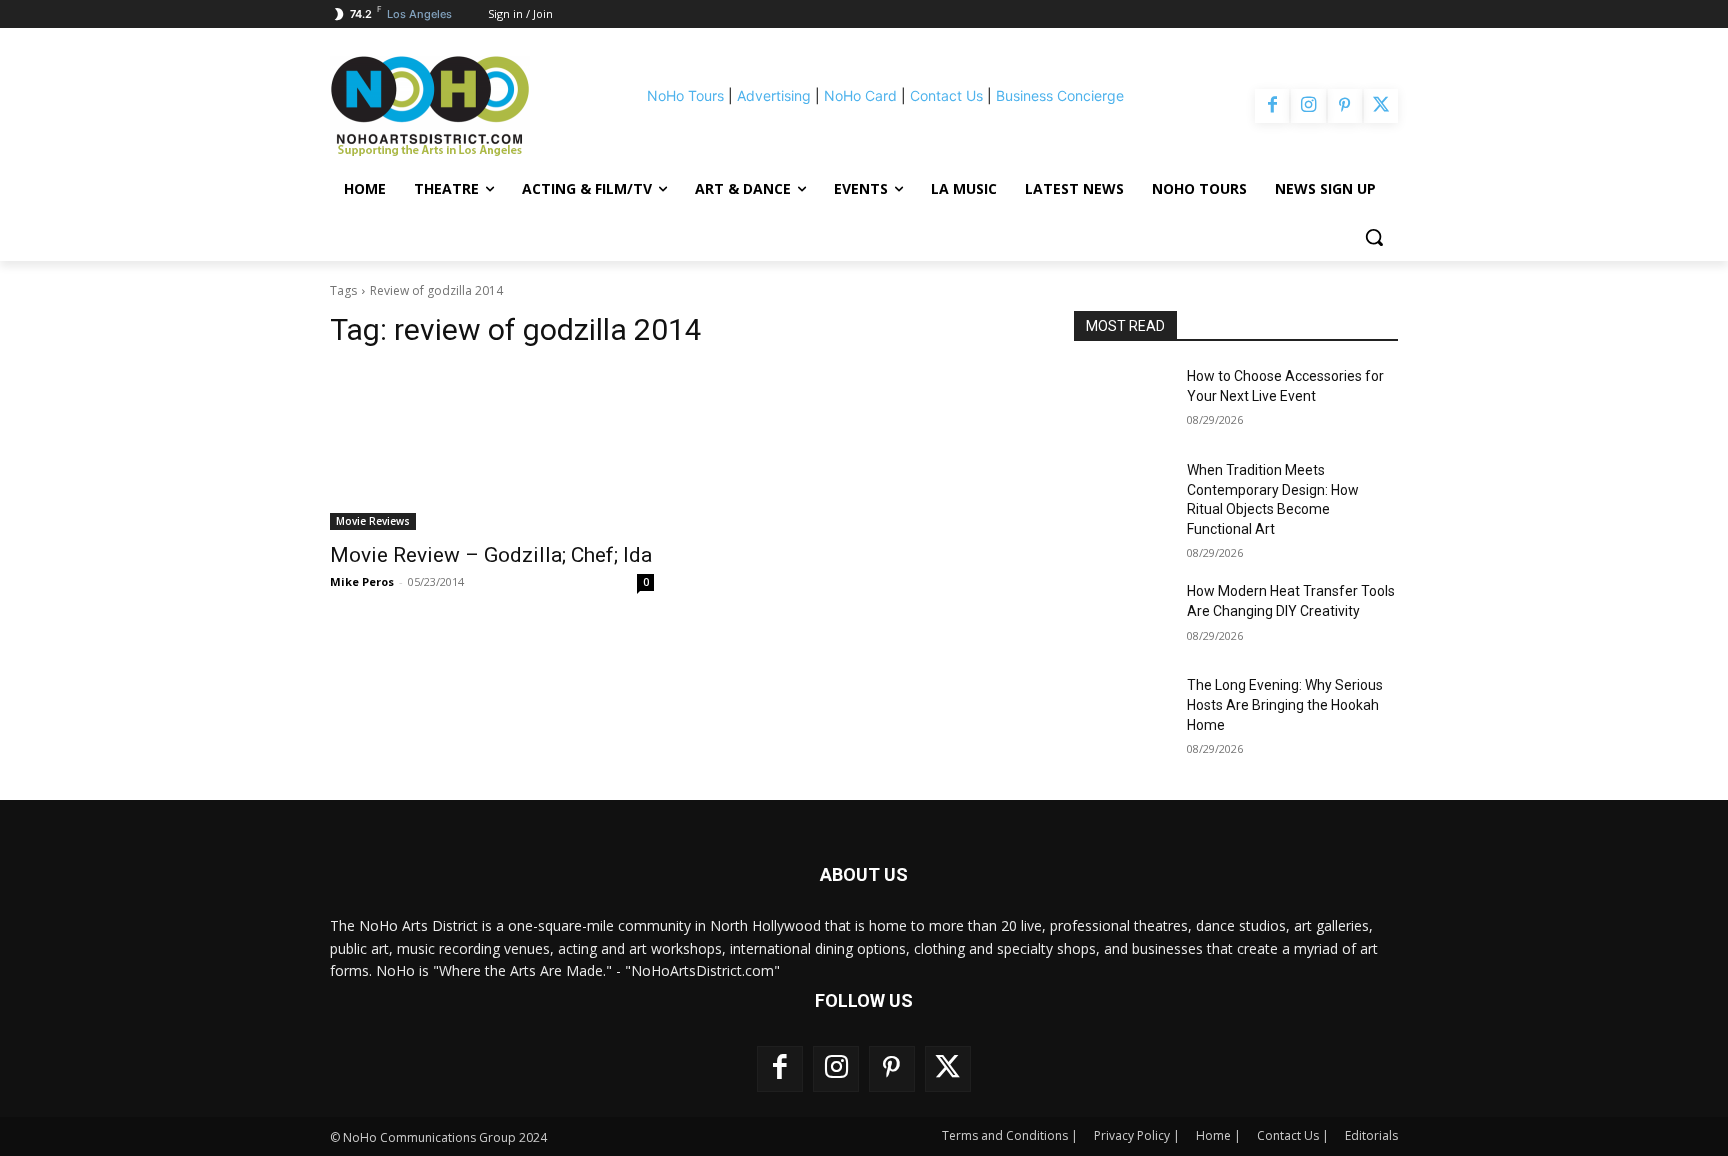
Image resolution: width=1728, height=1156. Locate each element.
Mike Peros (362, 581)
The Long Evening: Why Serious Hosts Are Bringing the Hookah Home (1285, 704)
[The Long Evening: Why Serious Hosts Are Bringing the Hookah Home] (1122, 710)
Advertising (774, 95)
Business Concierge (1060, 95)
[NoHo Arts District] (458, 106)
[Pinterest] (1345, 106)
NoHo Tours (685, 95)
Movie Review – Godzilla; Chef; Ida (491, 555)
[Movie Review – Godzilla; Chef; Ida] (492, 449)
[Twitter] (1381, 106)
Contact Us (946, 95)
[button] (1374, 237)
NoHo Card (860, 95)
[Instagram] (1308, 106)
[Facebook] (1272, 106)
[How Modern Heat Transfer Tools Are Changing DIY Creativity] (1122, 616)
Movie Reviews (373, 521)
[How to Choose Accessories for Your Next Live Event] (1122, 401)
